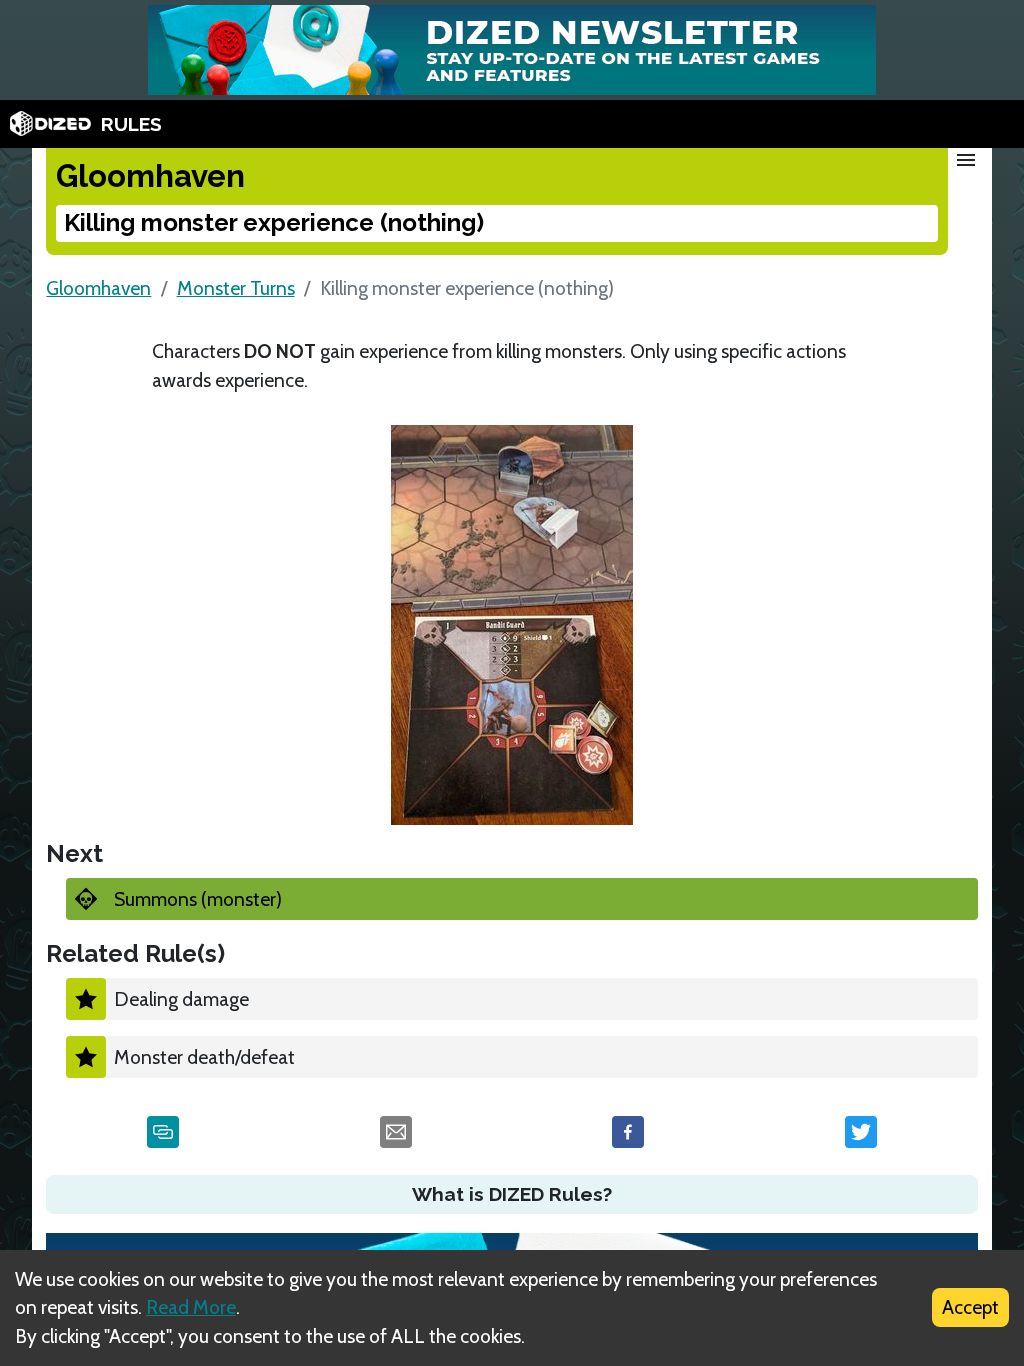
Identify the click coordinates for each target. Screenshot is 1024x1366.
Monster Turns (236, 288)
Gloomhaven (98, 288)
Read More (191, 1307)
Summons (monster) (198, 899)
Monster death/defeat (204, 1057)
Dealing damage (181, 999)
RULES (131, 124)
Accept (970, 1307)
